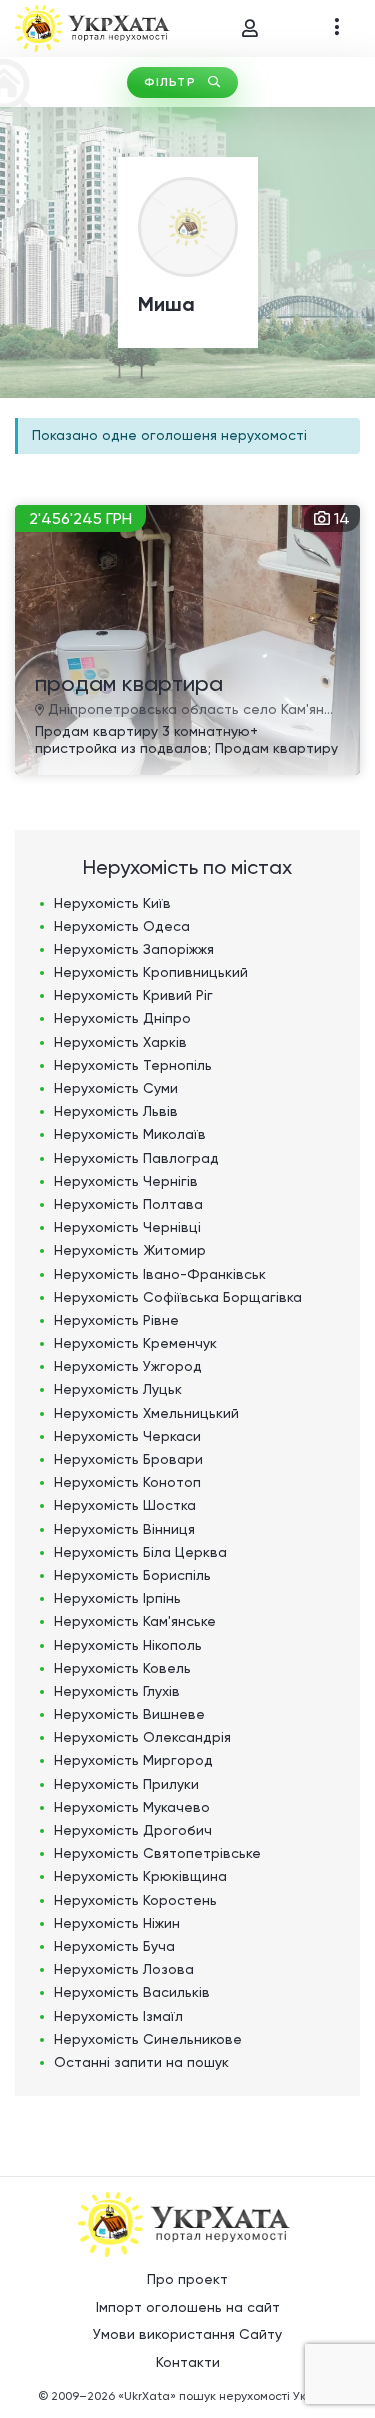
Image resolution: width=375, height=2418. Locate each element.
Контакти (188, 2362)
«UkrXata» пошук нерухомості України (228, 2396)
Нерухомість (112, 903)
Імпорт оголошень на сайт (188, 2307)
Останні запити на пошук (141, 2062)
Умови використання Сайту (187, 2334)
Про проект (187, 2279)
